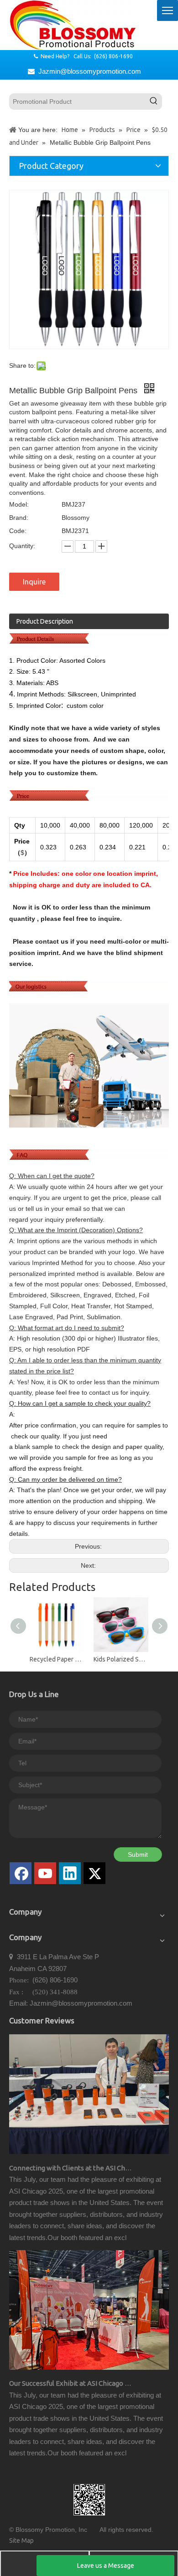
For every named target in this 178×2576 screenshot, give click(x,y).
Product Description (45, 621)
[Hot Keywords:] (154, 102)
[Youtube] (45, 1873)
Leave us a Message (106, 2566)
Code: (18, 531)
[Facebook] (21, 1873)
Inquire (34, 582)
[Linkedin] (70, 1873)
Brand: (19, 518)
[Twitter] (94, 1873)
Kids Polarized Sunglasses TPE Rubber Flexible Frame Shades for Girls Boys (121, 1659)
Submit (138, 1855)
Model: (19, 504)
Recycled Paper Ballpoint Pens (57, 1659)
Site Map (21, 2540)
